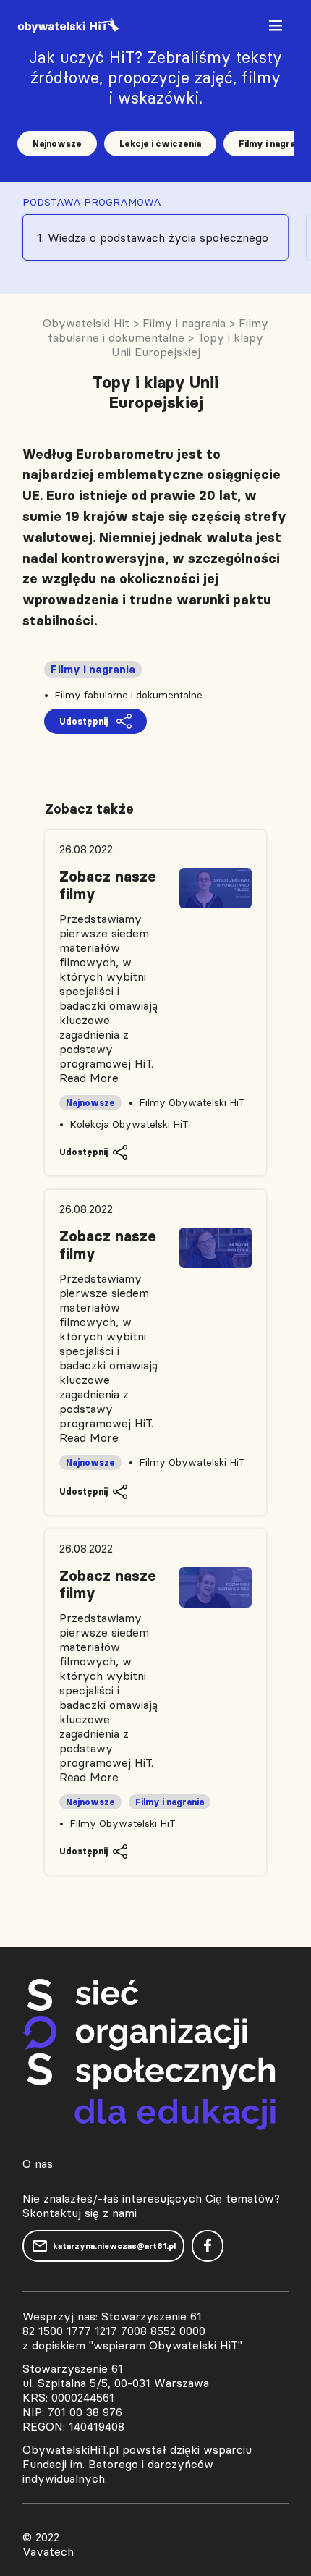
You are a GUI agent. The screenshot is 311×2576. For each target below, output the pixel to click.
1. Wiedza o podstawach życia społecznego (153, 237)
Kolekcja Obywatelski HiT (129, 1124)
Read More (89, 1078)
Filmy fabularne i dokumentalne (128, 695)
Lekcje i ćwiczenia (160, 144)
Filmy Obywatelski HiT (192, 1102)
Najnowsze (57, 144)
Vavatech (48, 2551)
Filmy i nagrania (93, 670)
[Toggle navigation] (277, 29)
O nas (38, 2163)
